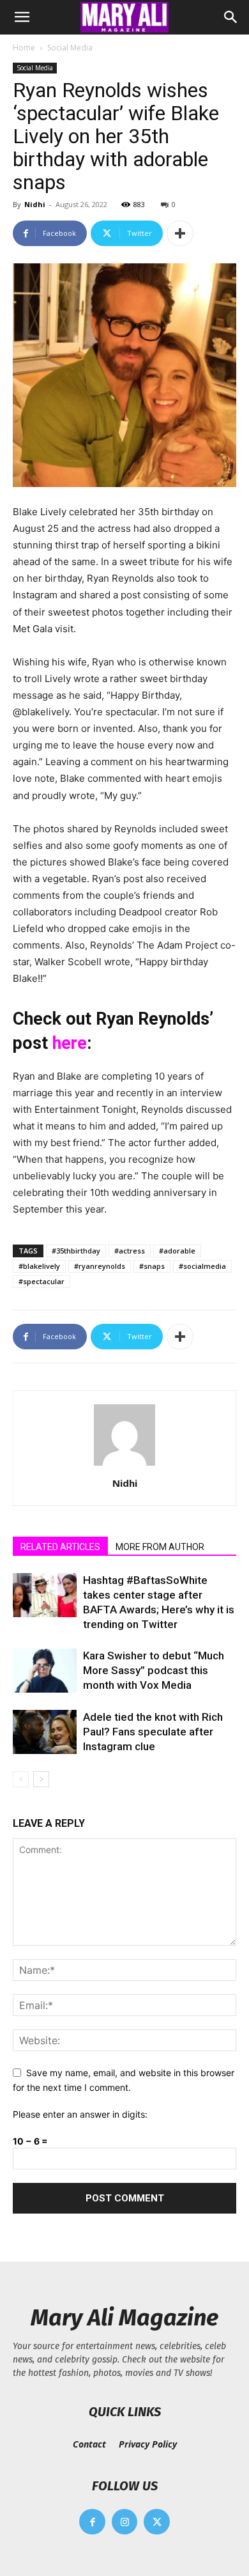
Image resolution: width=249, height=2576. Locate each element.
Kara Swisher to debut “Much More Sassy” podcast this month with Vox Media (154, 1670)
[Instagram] (125, 2522)
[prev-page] (21, 1779)
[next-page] (41, 1779)
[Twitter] (157, 2522)
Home (24, 48)
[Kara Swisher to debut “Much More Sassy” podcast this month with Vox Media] (45, 1671)
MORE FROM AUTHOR (160, 1547)
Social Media (70, 48)
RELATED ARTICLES (60, 1547)
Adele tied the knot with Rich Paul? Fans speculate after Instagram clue (153, 1732)
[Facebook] (92, 2522)
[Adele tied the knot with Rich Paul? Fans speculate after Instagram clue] (45, 1732)
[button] (22, 17)
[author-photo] (124, 1465)
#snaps (152, 1266)
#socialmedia (202, 1266)
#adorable (177, 1251)
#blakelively (39, 1266)
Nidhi (35, 204)
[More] (180, 233)
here (70, 1043)
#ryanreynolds (100, 1266)
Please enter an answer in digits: (80, 2114)
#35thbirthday (76, 1251)
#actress (130, 1251)
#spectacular (41, 1281)
